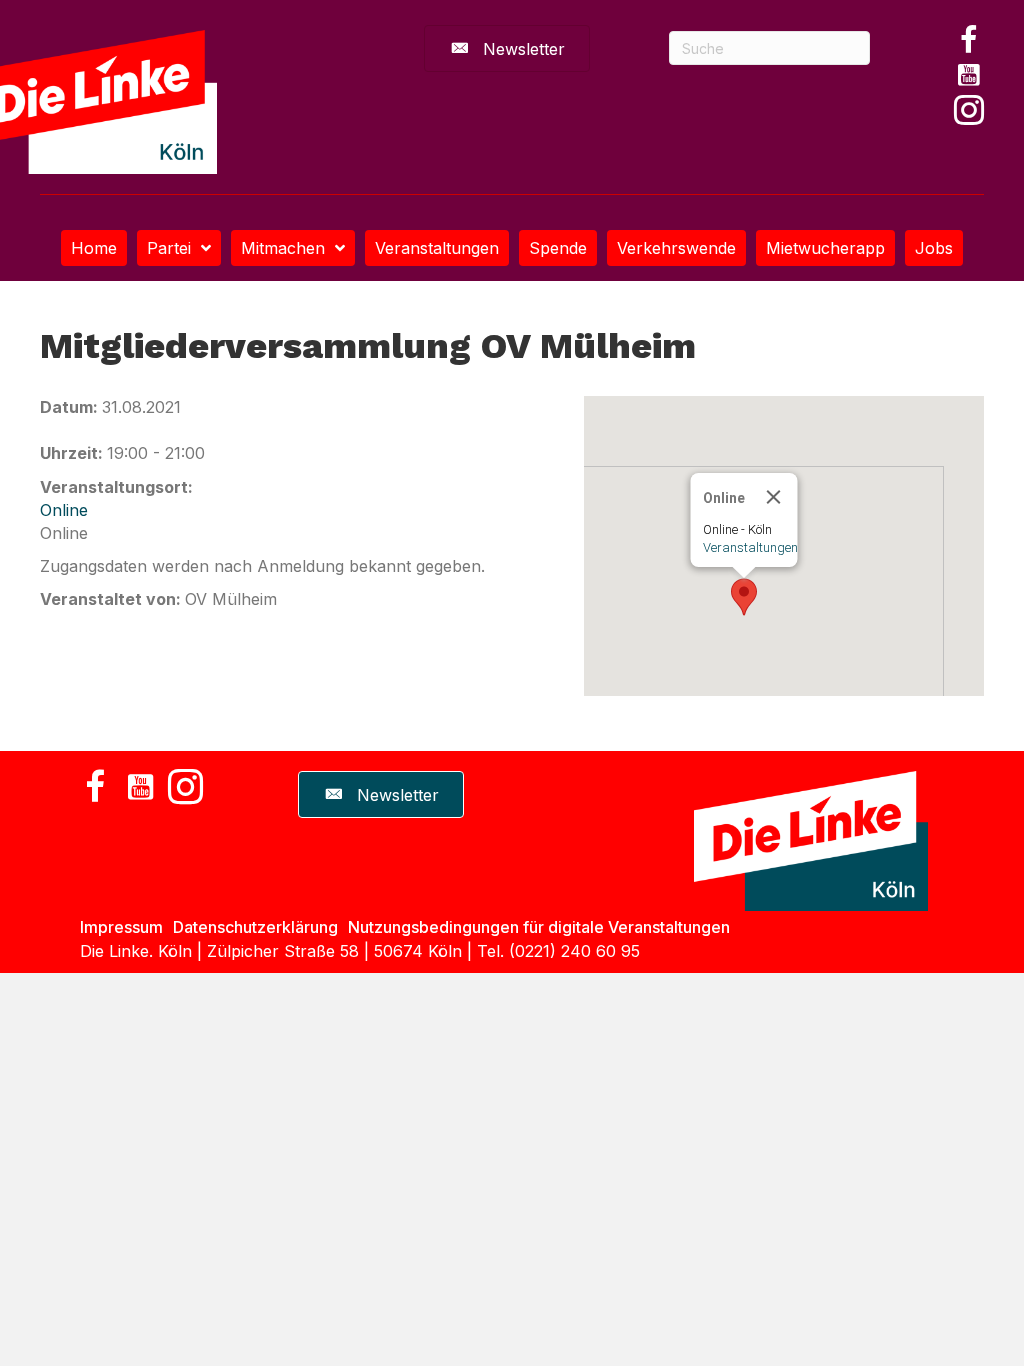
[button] (969, 40)
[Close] (774, 497)
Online (64, 510)
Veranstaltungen (750, 547)
